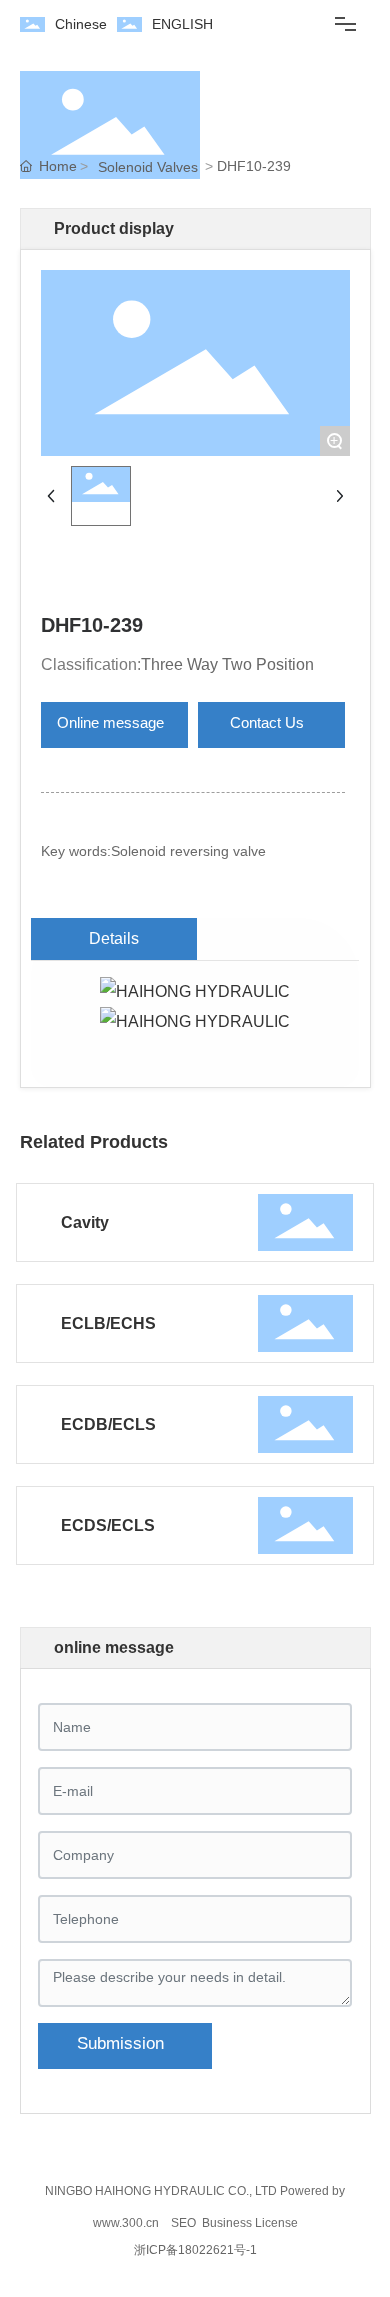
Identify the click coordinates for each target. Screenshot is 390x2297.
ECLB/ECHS (108, 1323)
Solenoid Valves (148, 167)
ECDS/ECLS (108, 1525)
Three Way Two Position (227, 664)
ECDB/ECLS (108, 1424)
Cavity (85, 1222)
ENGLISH (182, 24)
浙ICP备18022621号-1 (195, 2250)
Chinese (81, 24)
